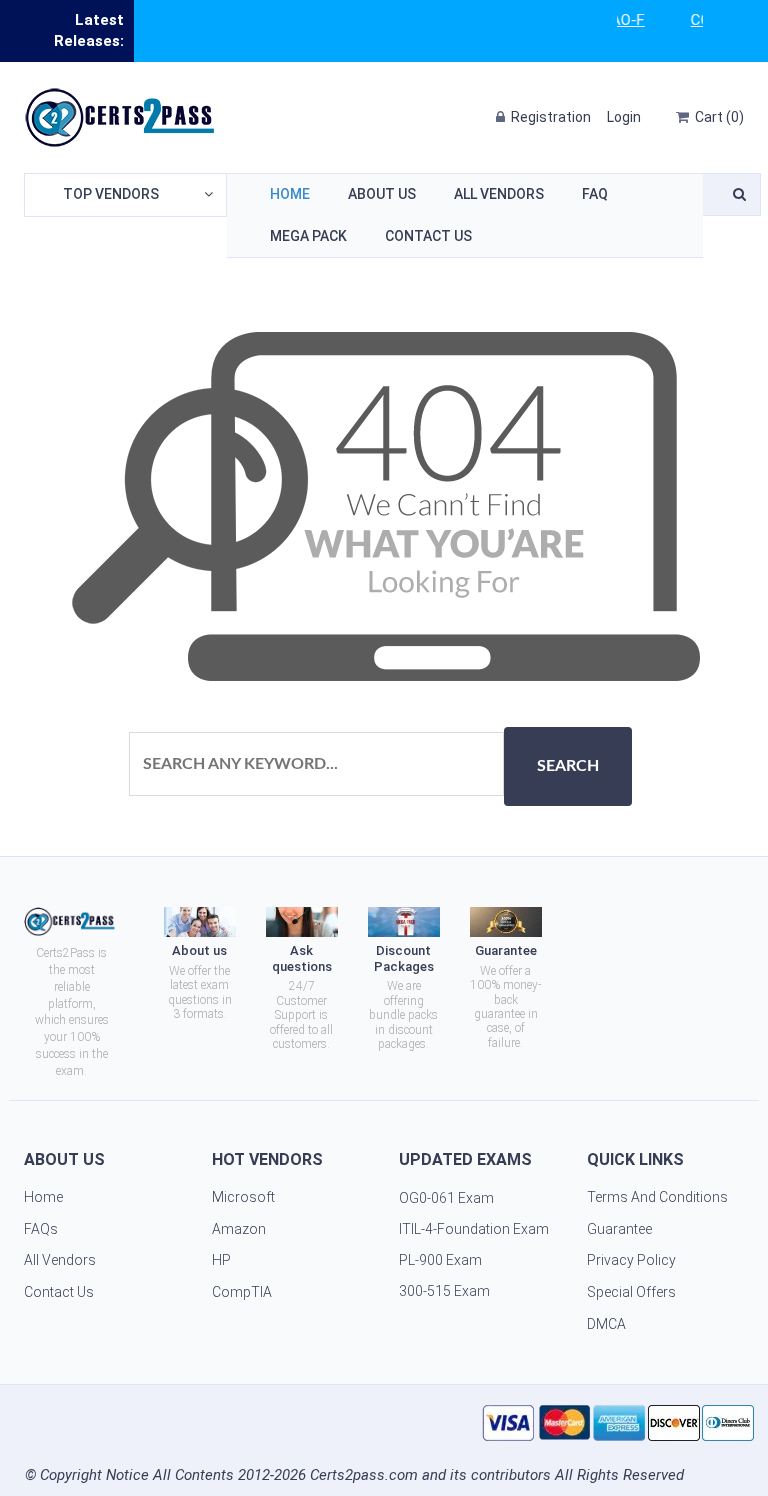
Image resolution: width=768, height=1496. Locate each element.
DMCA (606, 1324)
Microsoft (243, 1197)
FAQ (595, 194)
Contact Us (428, 236)
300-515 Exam (444, 1291)
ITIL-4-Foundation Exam (474, 1229)
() (719, 117)
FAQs (41, 1229)
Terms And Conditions (657, 1197)
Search (568, 766)
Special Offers (631, 1292)
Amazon (239, 1229)
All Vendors (499, 194)
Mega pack (308, 236)
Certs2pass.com (364, 1475)
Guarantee (619, 1229)
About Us (382, 194)
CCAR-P (696, 20)
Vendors (111, 194)
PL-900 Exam (440, 1260)
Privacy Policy (631, 1260)
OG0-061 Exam (446, 1198)
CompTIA (242, 1292)
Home (290, 194)
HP (221, 1260)
